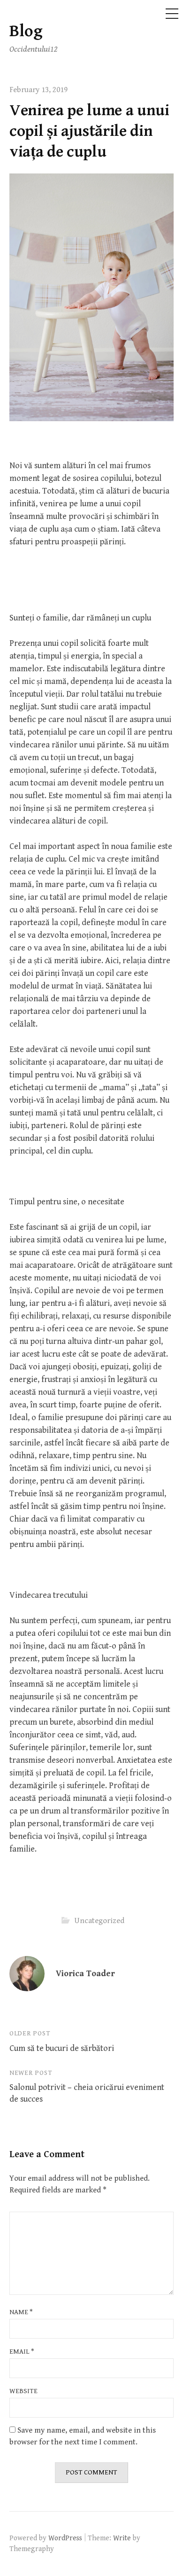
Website (23, 2391)
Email (22, 2352)
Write (122, 2538)
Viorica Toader (85, 1974)
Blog (26, 31)
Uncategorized (99, 1920)
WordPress (65, 2538)
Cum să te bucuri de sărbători (62, 2048)
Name (21, 2312)
